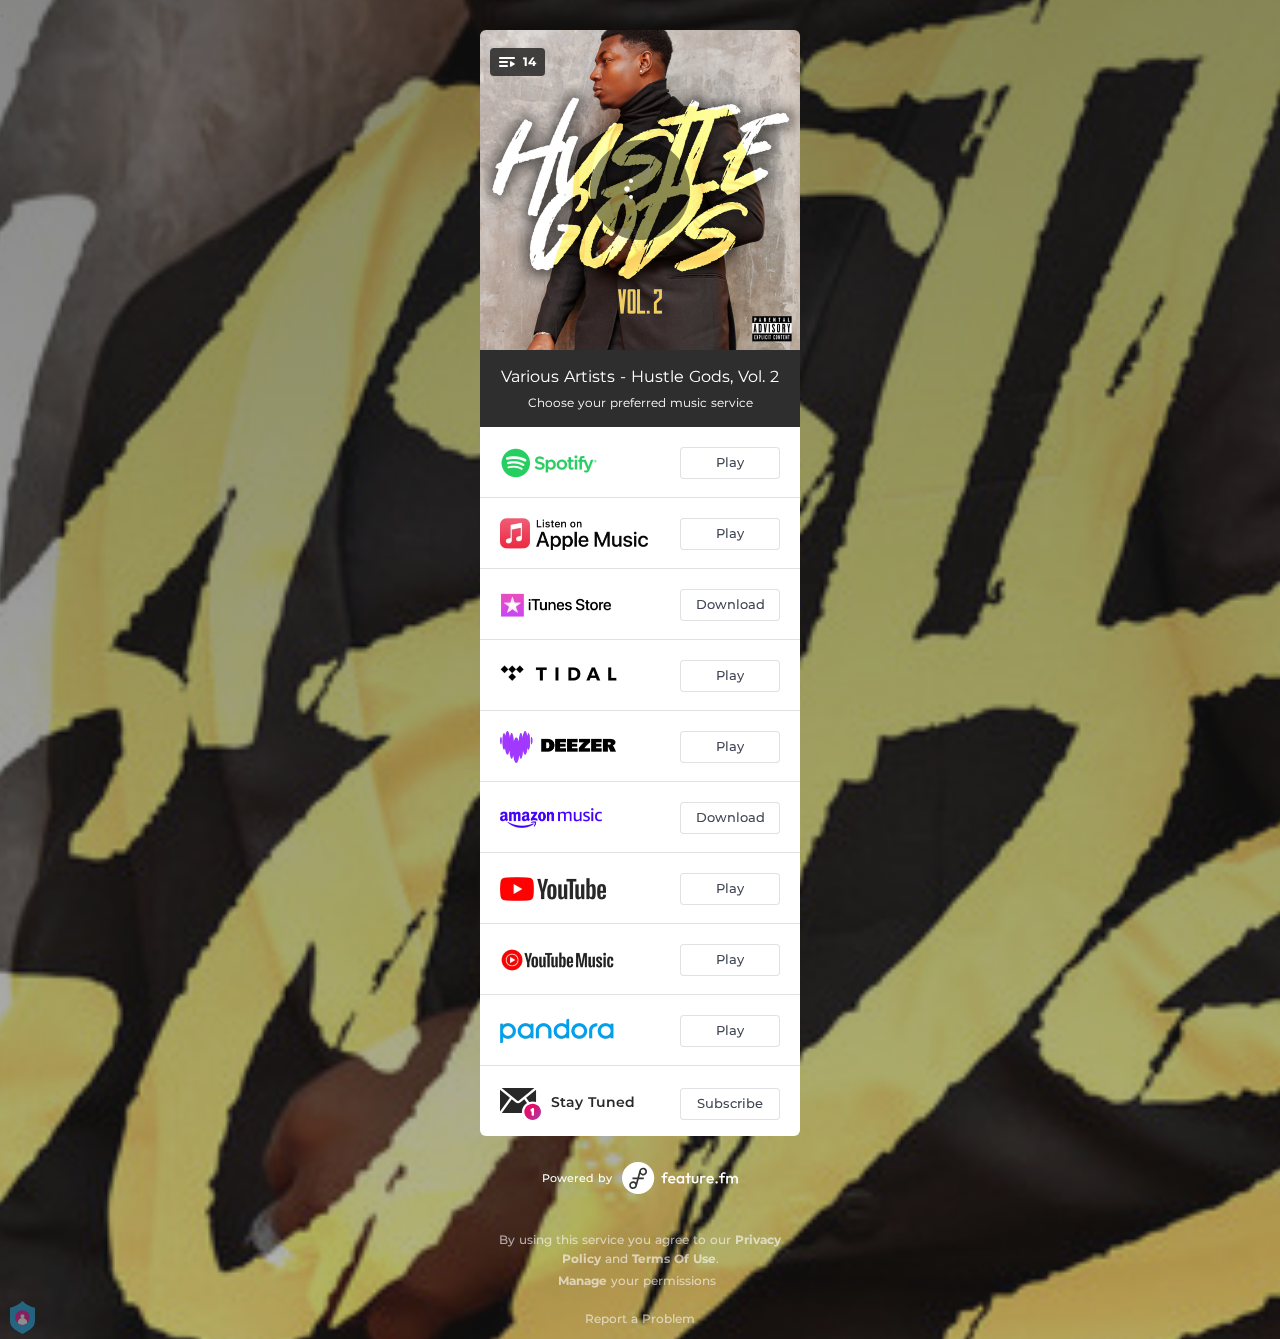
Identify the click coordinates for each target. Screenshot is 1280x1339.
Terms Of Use (674, 1258)
